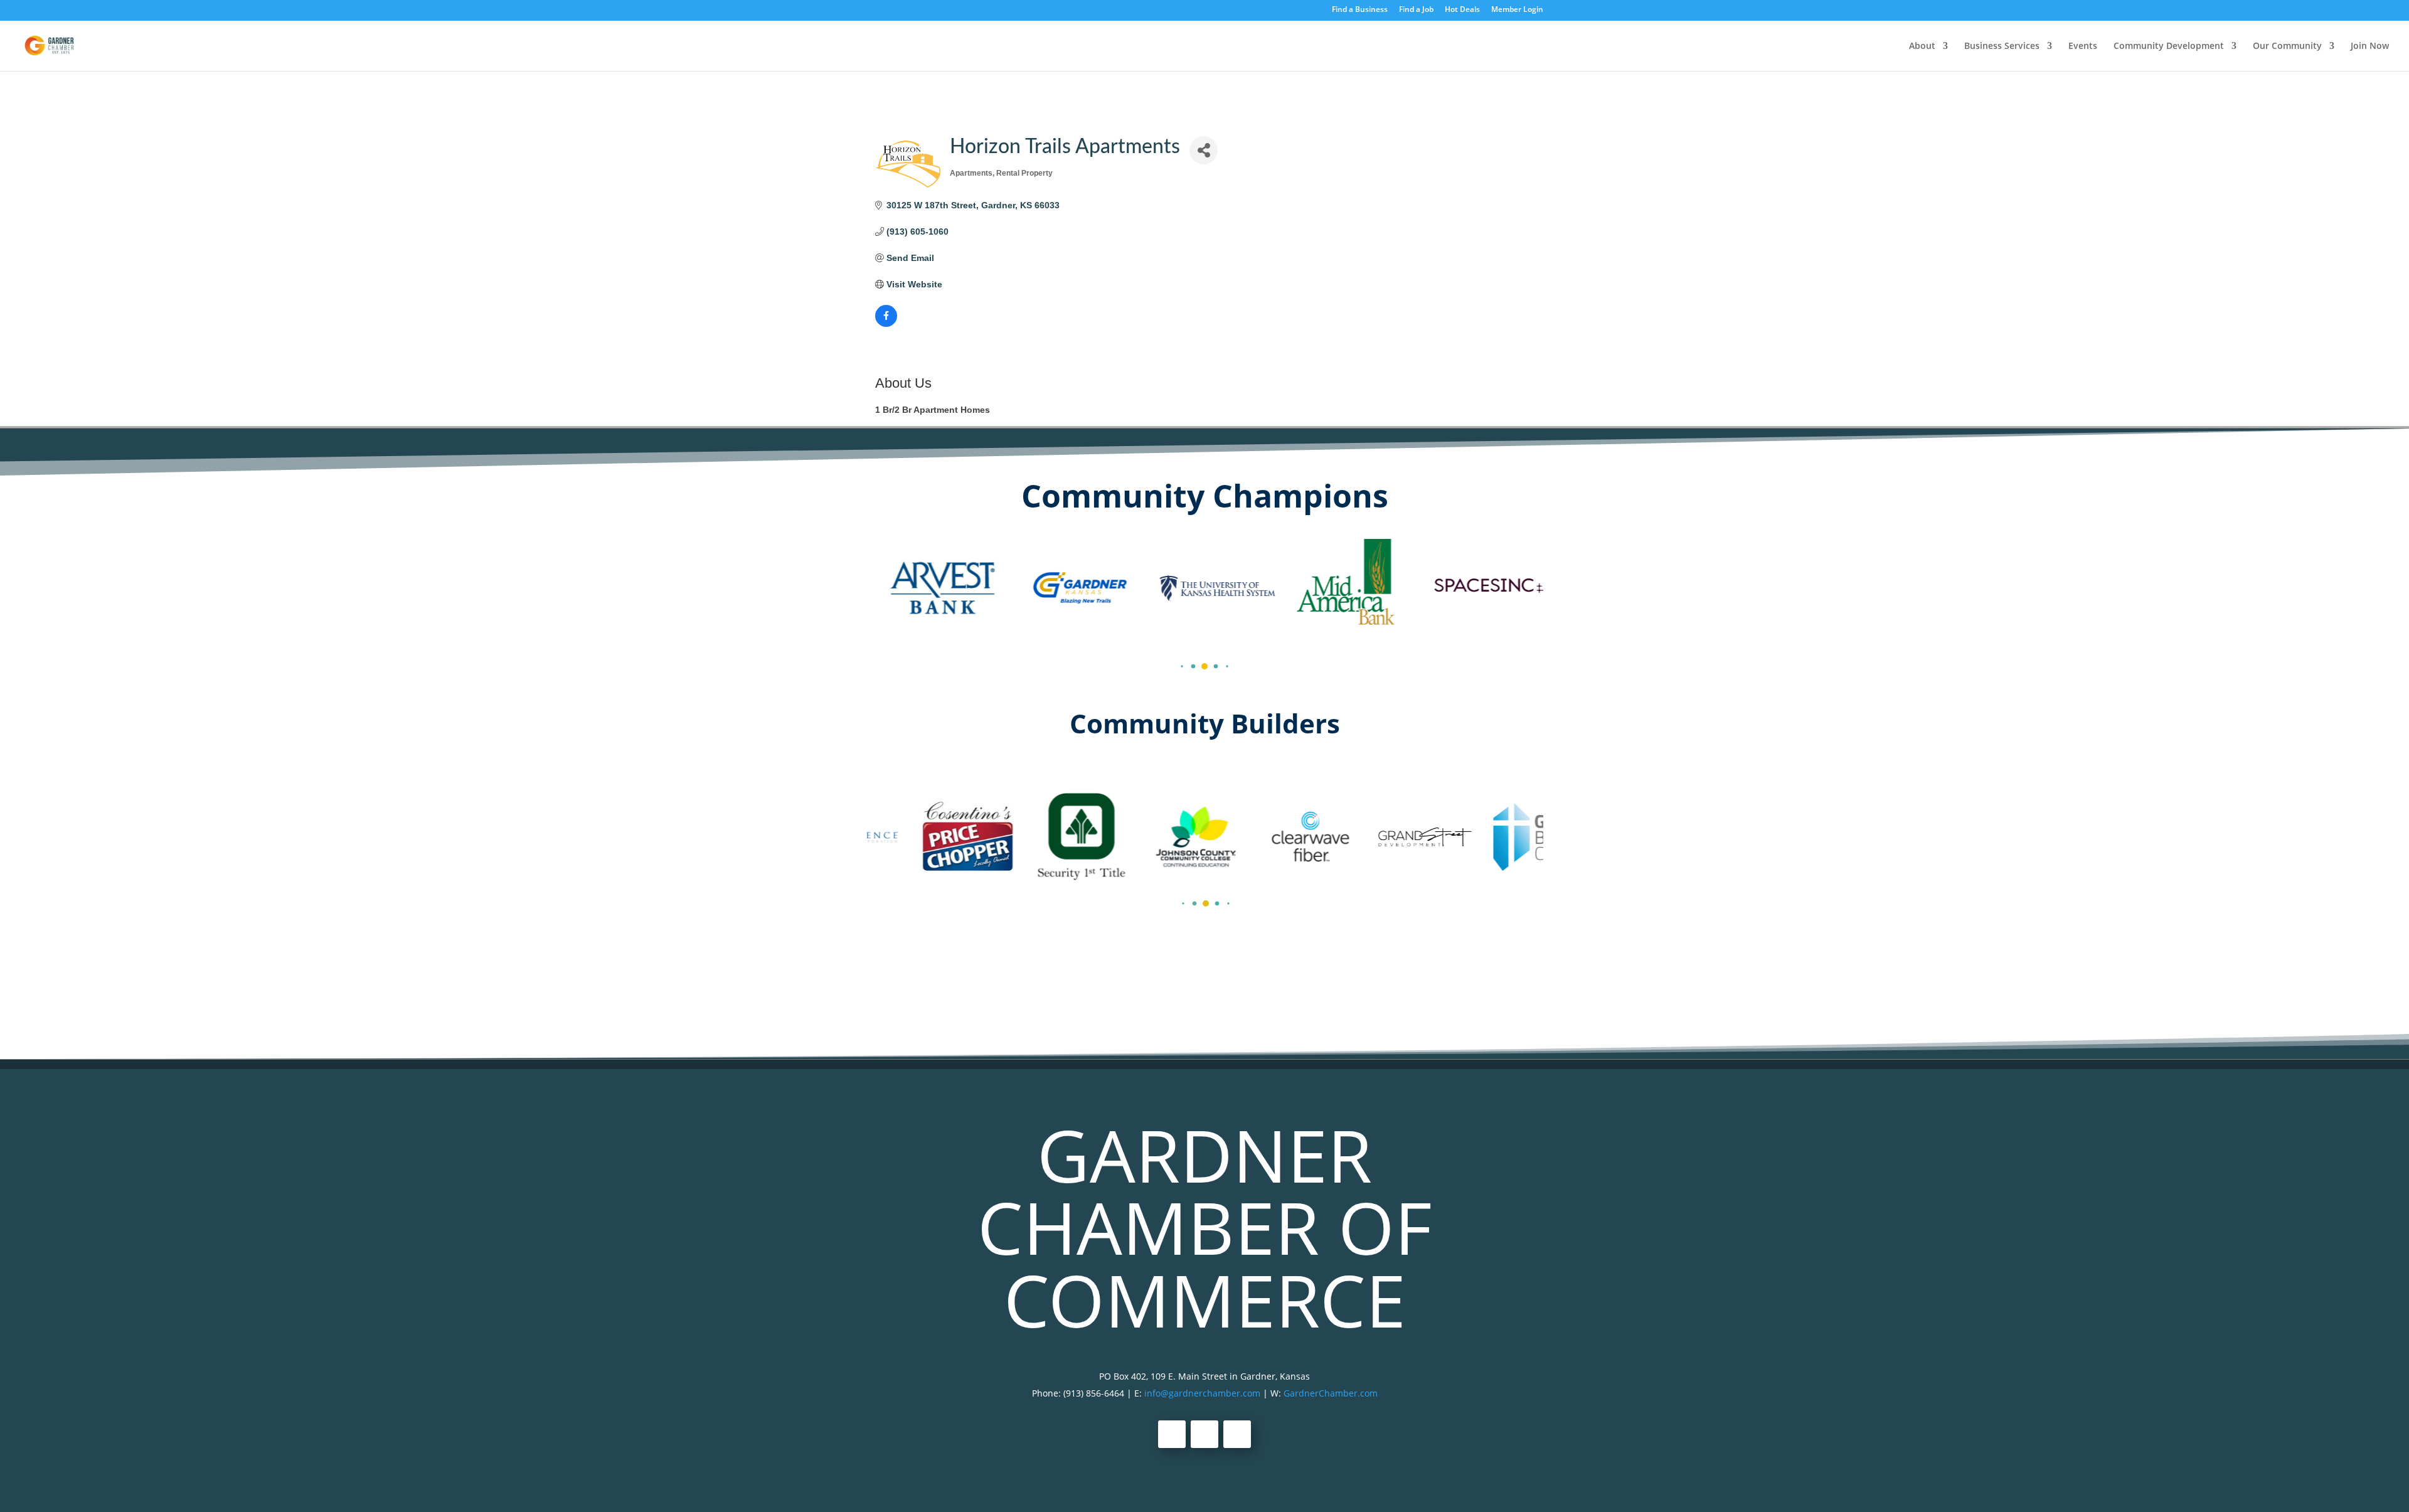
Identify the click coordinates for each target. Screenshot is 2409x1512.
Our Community (2287, 46)
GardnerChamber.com (1331, 1393)
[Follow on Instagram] (1237, 1434)
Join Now (2370, 46)
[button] (1182, 666)
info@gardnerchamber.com (1202, 1393)
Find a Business (1360, 10)
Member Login (1517, 10)
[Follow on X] (1204, 1434)
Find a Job (1416, 10)
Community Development (2169, 46)
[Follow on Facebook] (1172, 1434)
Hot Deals (1462, 10)
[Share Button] (1204, 150)
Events (2083, 46)
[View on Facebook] (886, 324)
